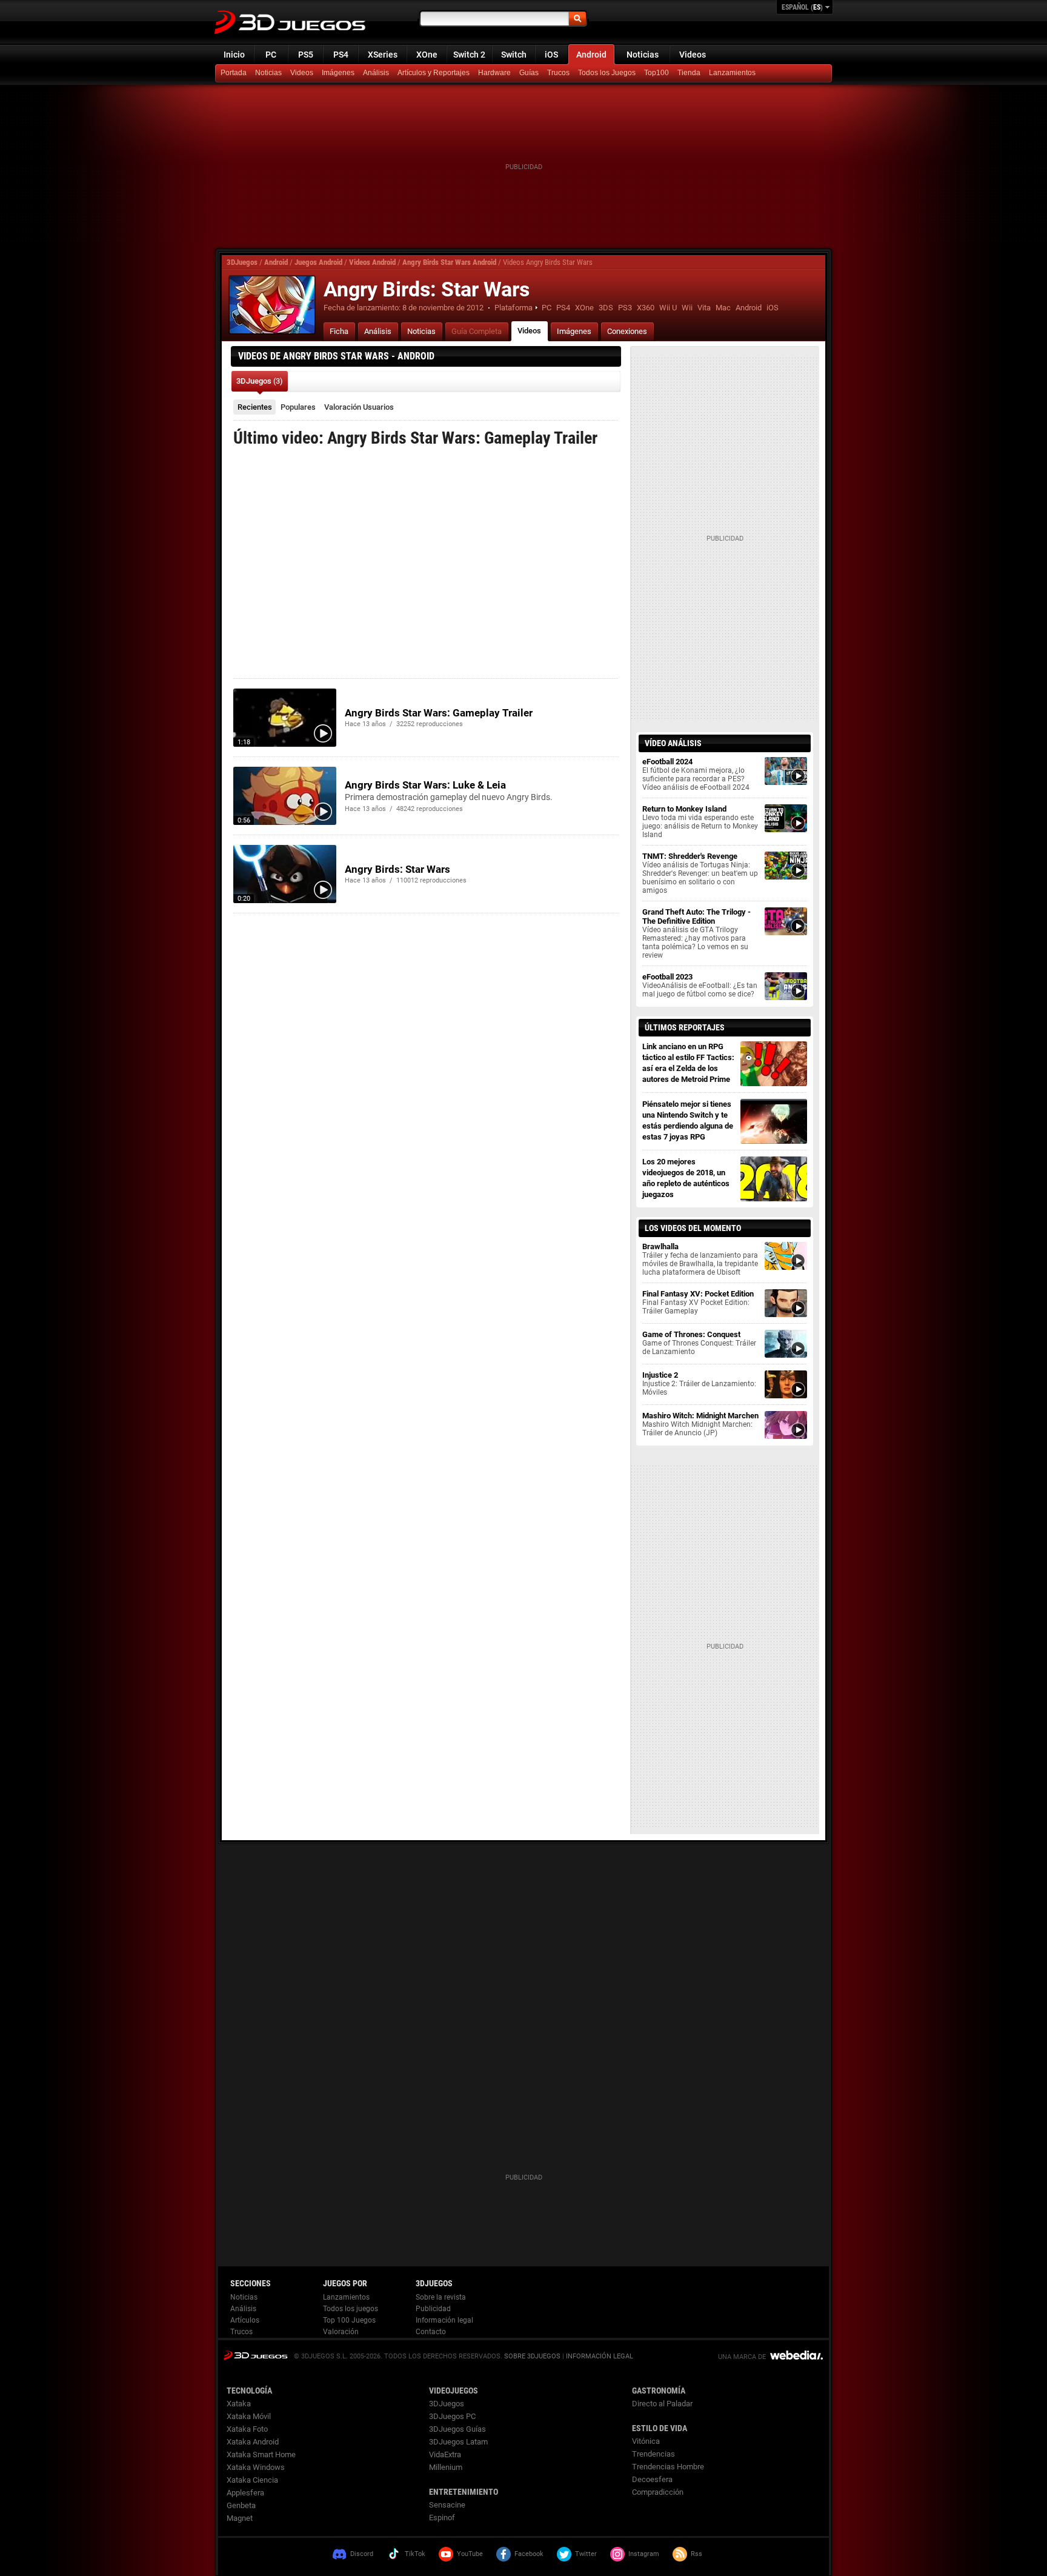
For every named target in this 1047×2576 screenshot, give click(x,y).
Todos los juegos (351, 2309)
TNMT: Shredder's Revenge (700, 873)
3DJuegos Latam (458, 2442)
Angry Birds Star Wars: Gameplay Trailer (439, 713)
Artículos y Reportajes (434, 73)
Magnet (240, 2518)
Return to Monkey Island (700, 822)
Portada (234, 73)
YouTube (470, 2554)
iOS (551, 55)
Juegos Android (318, 262)
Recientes (255, 407)
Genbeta (241, 2505)
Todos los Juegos (607, 73)
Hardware (494, 73)
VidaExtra (445, 2454)
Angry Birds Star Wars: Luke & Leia (425, 785)
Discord (362, 2554)
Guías (529, 73)
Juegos (255, 2355)
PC (271, 55)
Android (591, 55)
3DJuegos (242, 262)
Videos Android (372, 262)
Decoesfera (652, 2479)
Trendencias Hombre (668, 2467)
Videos (693, 55)
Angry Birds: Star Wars (397, 869)
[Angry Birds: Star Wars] (272, 305)
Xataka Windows (256, 2467)
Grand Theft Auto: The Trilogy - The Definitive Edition (696, 933)
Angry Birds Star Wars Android (449, 262)
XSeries (383, 55)
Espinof (442, 2518)
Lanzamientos (732, 73)
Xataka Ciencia (252, 2480)
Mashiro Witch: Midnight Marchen (700, 1424)
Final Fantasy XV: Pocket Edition (698, 1302)
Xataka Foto (247, 2429)
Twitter (586, 2554)
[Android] (690, 73)
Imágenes (338, 73)
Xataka (239, 2404)
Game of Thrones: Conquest (699, 1343)
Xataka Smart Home (261, 2454)
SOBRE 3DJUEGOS (532, 2356)
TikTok (415, 2554)
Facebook (529, 2554)
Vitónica (646, 2441)
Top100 (656, 73)
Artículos (245, 2320)
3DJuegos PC (452, 2416)
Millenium (446, 2467)
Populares (298, 407)
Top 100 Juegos (349, 2320)
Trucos (558, 73)
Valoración (359, 407)
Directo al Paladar (662, 2404)
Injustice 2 (699, 1383)
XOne (427, 55)
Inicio (234, 55)
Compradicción (658, 2492)
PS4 (341, 55)
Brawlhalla (700, 1259)
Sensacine (447, 2505)
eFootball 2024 (696, 774)
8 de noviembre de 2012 (443, 308)
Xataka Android (253, 2442)
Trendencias (653, 2454)
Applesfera (245, 2493)
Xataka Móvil (249, 2416)
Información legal (444, 2320)
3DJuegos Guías (457, 2429)
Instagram (644, 2554)
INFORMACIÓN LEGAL (600, 2356)
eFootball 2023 (700, 985)
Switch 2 (469, 55)
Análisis (376, 73)
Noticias (643, 55)
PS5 (306, 55)
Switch (514, 55)
